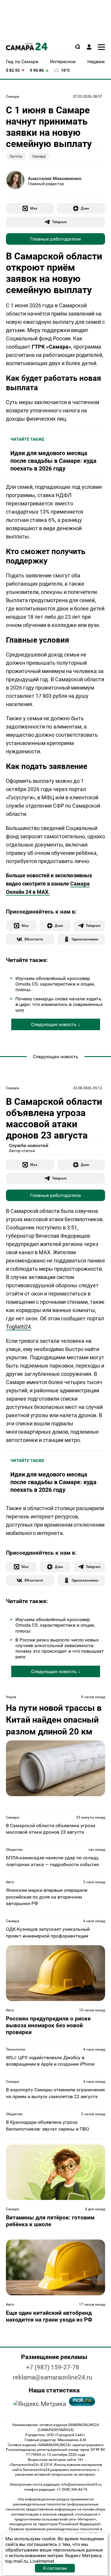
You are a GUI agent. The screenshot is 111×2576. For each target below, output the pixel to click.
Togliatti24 (18, 1327)
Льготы (16, 156)
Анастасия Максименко (55, 178)
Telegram (59, 222)
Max (34, 208)
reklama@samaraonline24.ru (53, 2377)
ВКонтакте (34, 939)
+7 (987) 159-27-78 (53, 2367)
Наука (11, 1697)
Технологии (16, 2049)
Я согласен (55, 2568)
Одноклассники (85, 939)
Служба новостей (29, 1145)
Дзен (85, 208)
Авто (10, 1882)
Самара (13, 97)
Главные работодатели (55, 239)
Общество (14, 1850)
